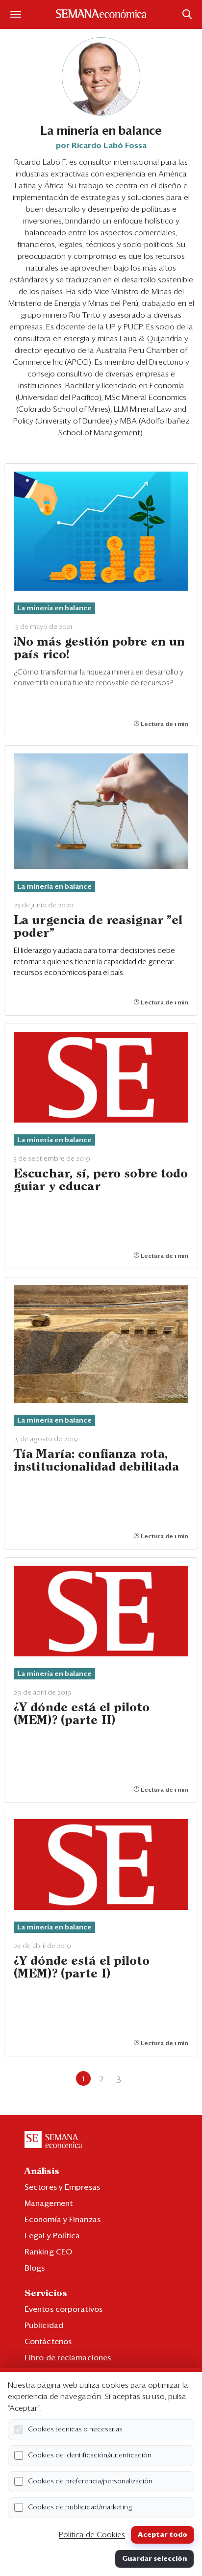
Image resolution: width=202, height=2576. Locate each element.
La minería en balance (54, 608)
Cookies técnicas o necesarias (75, 2429)
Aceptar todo (163, 2535)
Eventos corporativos (63, 2309)
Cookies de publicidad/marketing (80, 2507)
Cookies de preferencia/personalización (90, 2481)
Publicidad (44, 2326)
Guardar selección (154, 2559)
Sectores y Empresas (62, 2187)
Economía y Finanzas (63, 2220)
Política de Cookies (92, 2535)
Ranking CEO (48, 2252)
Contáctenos (48, 2342)
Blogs (35, 2268)
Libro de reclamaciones (68, 2358)
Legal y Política (52, 2236)
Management (49, 2203)
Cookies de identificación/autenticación (90, 2455)
